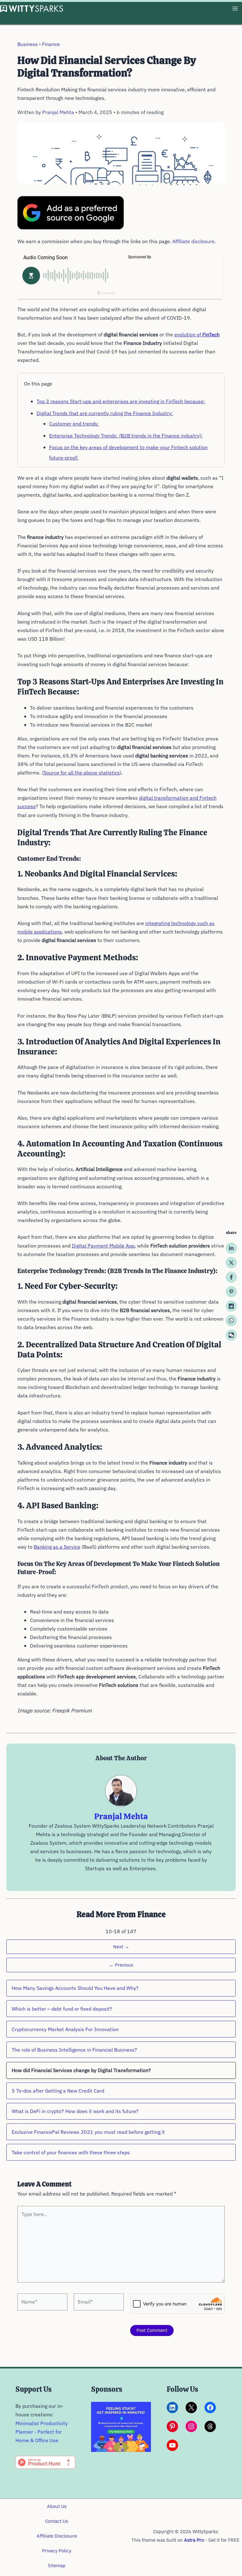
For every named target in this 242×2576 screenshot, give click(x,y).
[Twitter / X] (231, 1263)
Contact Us (57, 2521)
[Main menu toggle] (235, 9)
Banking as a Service (57, 1547)
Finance (51, 44)
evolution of (197, 334)
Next (121, 1947)
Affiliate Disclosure (57, 2536)
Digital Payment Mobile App (103, 1246)
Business (28, 44)
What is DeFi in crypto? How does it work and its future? (75, 2111)
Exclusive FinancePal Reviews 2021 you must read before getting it (88, 2132)
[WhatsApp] (231, 1321)
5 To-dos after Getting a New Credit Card (58, 2091)
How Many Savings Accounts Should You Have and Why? (75, 1988)
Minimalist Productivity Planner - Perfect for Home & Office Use (42, 2432)
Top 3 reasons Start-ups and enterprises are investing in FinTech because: (121, 401)
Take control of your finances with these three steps (71, 2152)
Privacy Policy (57, 2551)
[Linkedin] (231, 1248)
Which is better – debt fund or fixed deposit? (62, 2009)
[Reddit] (231, 1306)
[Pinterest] (231, 1292)
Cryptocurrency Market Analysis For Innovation (65, 2029)
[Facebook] (231, 1277)
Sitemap (57, 2565)
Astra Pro (194, 2540)
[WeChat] (231, 1335)
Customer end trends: (74, 424)
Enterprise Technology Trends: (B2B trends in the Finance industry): (126, 436)
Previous (121, 1965)
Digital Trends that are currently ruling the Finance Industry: (105, 413)
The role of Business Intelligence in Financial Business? (74, 2050)
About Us (57, 2506)
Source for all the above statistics (82, 773)
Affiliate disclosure (193, 241)
